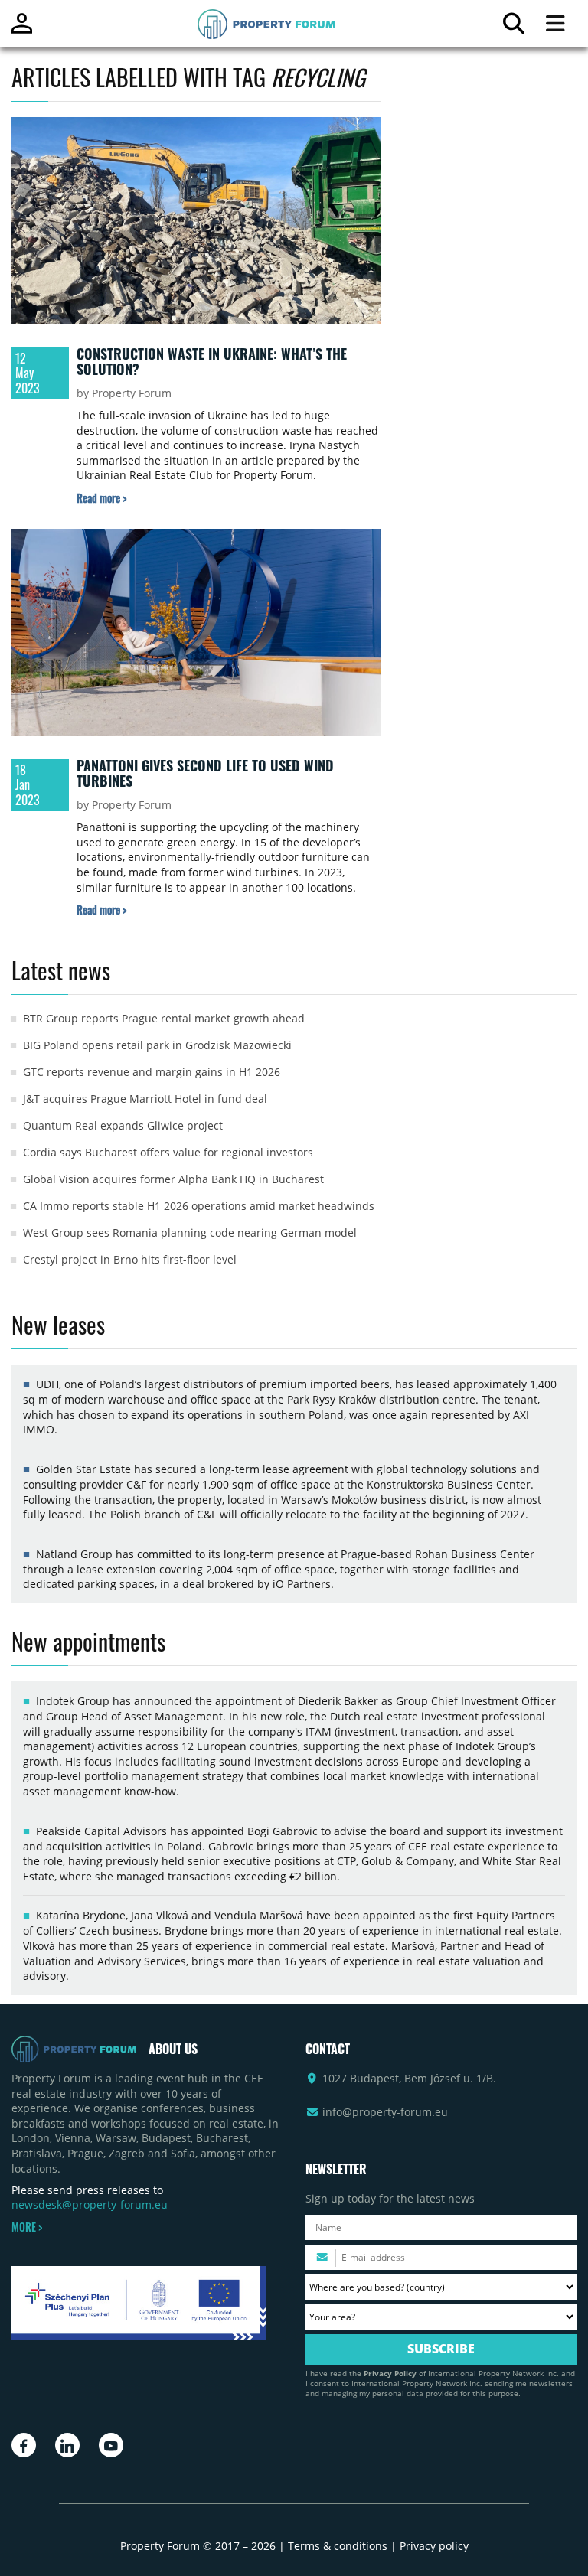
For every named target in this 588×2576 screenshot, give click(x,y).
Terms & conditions (338, 2546)
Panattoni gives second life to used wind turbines (205, 773)
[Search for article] (513, 27)
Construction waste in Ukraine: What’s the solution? (212, 361)
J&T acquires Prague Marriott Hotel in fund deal (145, 1099)
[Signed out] (22, 30)
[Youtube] (111, 2445)
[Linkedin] (67, 2445)
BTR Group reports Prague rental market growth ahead (164, 1018)
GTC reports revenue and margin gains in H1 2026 (152, 1072)
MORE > (27, 2227)
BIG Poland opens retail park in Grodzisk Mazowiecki (157, 1045)
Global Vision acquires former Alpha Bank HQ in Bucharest (173, 1179)
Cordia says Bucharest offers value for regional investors (168, 1152)
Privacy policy (434, 2546)
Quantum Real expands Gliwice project (123, 1125)
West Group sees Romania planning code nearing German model (190, 1233)
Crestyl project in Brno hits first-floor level (130, 1259)
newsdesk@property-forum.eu (90, 2204)
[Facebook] (24, 2445)
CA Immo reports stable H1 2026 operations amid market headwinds (199, 1206)
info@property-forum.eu (385, 2112)
